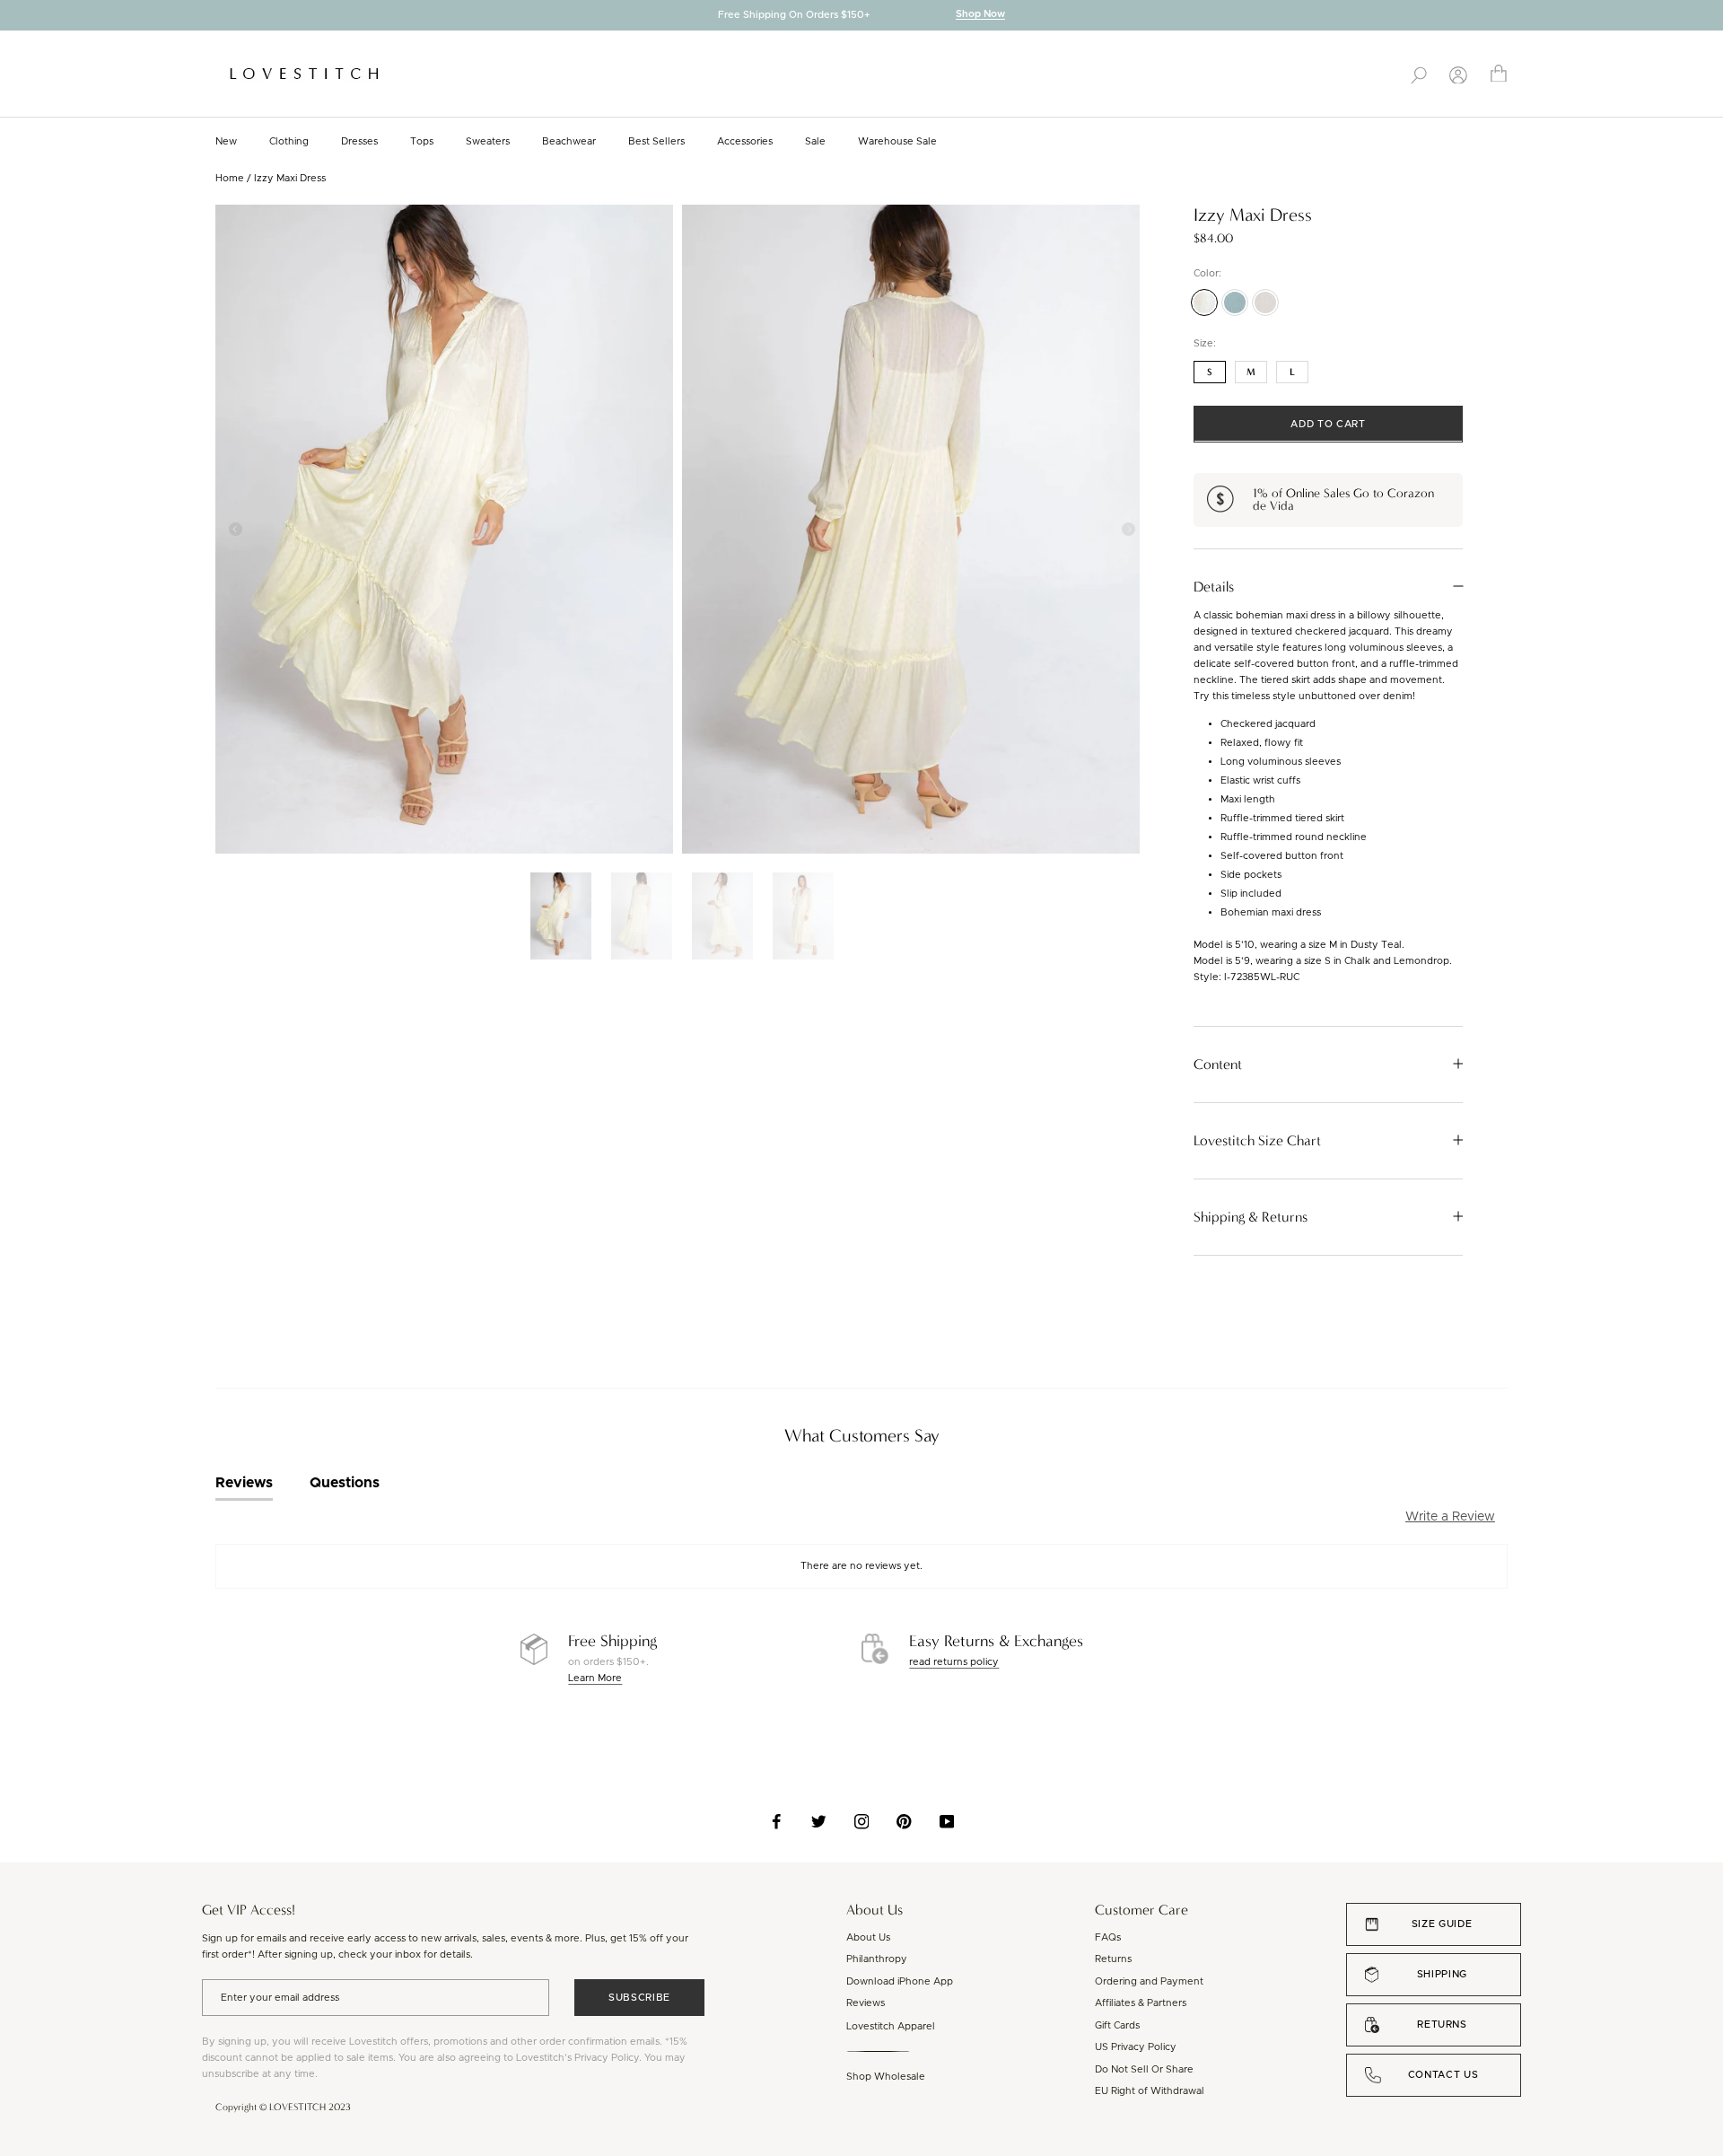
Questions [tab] (345, 1483)
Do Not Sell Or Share (1144, 2069)
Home (230, 178)
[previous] (13, 17)
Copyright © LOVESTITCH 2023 (283, 2107)
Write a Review (1450, 1517)
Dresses (359, 141)
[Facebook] (777, 1821)
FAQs (1108, 1937)
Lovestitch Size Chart (1257, 1140)
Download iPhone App (900, 1981)
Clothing (289, 141)
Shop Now (980, 15)
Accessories (745, 141)
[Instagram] (862, 1821)
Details (1214, 586)
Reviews (866, 2003)
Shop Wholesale (886, 2077)
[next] (1710, 17)
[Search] (1419, 74)
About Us (868, 1937)
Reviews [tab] (244, 1483)
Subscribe (639, 1998)
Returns (1113, 1959)
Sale (815, 141)
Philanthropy (877, 1959)
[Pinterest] (904, 1821)
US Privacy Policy (1136, 2047)
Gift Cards (1117, 2025)
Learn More (595, 1678)
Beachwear (569, 141)
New (226, 141)
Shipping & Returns (1251, 1216)
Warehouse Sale (897, 141)
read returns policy (954, 1662)
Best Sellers (656, 141)
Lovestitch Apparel (891, 2026)
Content (1218, 1064)
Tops (422, 141)
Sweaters (488, 141)
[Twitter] (819, 1821)
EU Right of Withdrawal (1150, 2091)
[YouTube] (947, 1821)
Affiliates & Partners (1141, 2003)
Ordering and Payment (1149, 1981)
